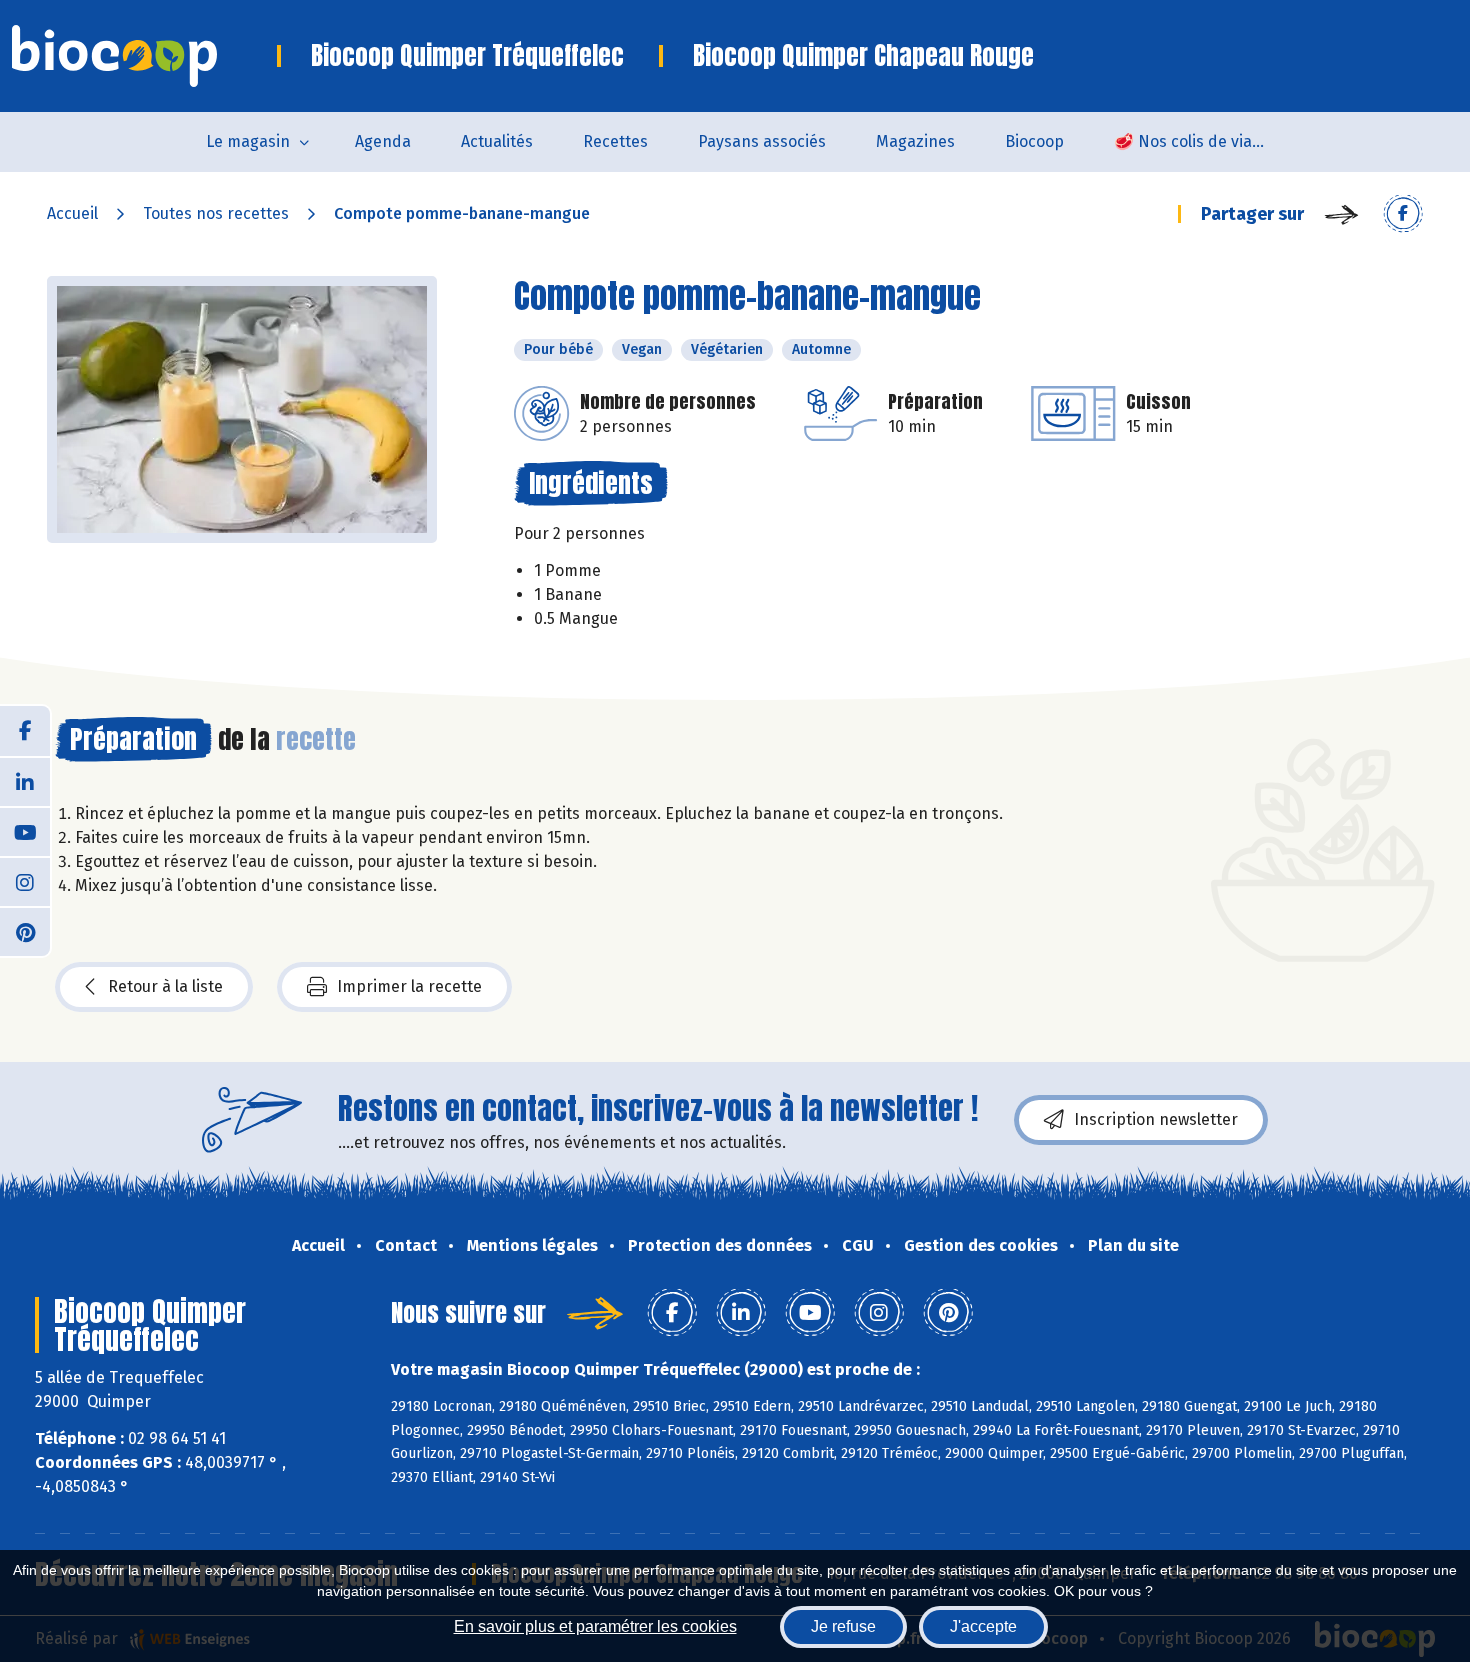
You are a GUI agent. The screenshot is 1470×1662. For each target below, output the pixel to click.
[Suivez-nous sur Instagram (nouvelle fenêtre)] (25, 881)
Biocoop (1034, 141)
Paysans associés (762, 141)
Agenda (383, 141)
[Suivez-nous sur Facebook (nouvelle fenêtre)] (25, 731)
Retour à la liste (165, 986)
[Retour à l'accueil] (144, 56)
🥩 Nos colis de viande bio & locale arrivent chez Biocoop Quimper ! (1201, 141)
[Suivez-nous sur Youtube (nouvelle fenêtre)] (25, 831)
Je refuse (843, 1626)
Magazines (915, 141)
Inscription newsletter (1156, 1119)
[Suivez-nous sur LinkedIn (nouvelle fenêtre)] (25, 781)
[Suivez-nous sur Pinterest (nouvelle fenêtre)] (25, 931)
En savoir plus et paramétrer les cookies (595, 1626)
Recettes (615, 141)
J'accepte (983, 1626)
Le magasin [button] (248, 141)
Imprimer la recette (409, 986)
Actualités (497, 141)
